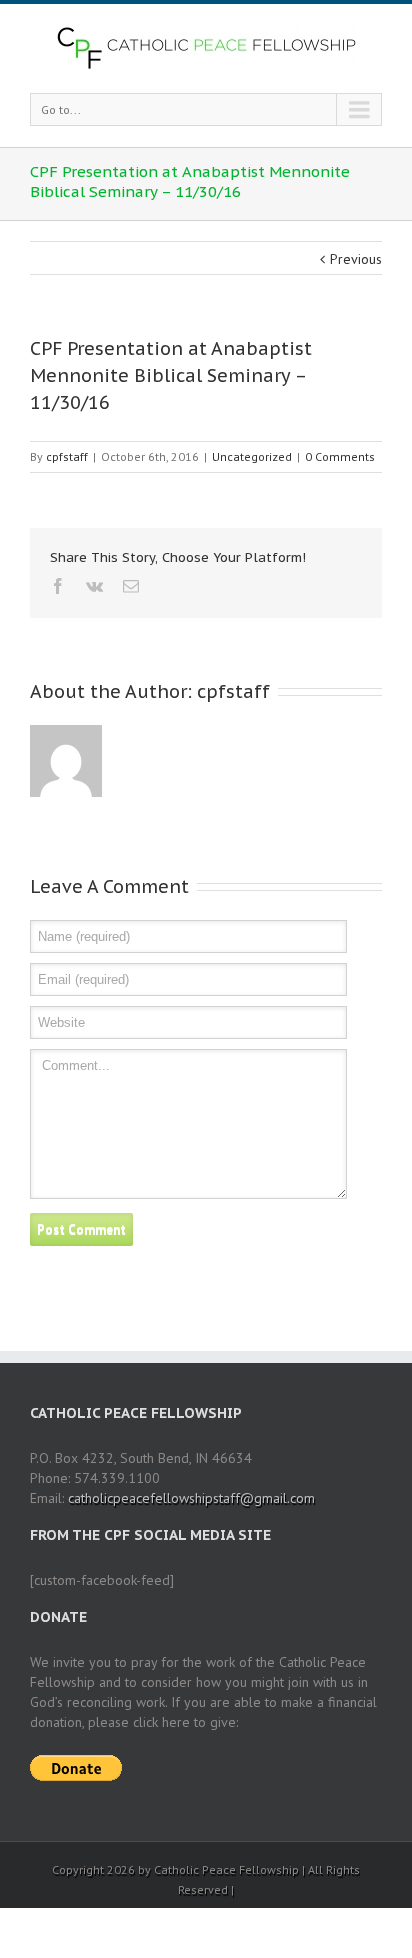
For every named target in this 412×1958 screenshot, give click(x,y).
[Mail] (131, 586)
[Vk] (94, 586)
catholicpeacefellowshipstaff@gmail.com (191, 1498)
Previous (356, 259)
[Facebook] (58, 586)
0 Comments (340, 456)
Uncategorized (252, 456)
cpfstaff (67, 456)
